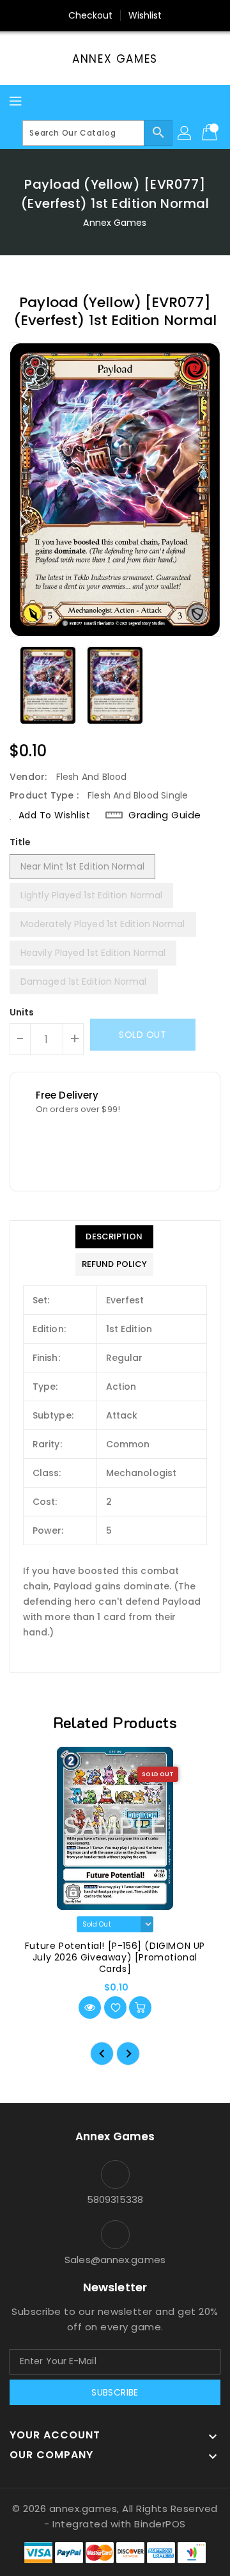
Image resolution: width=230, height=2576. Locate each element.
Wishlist (145, 15)
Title (20, 842)
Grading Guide (165, 815)
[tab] (114, 1237)
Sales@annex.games (115, 2260)
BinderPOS (160, 2524)
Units (22, 1012)
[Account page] (185, 133)
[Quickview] (90, 2008)
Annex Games (115, 59)
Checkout (91, 15)
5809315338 (115, 2199)
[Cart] (211, 133)
